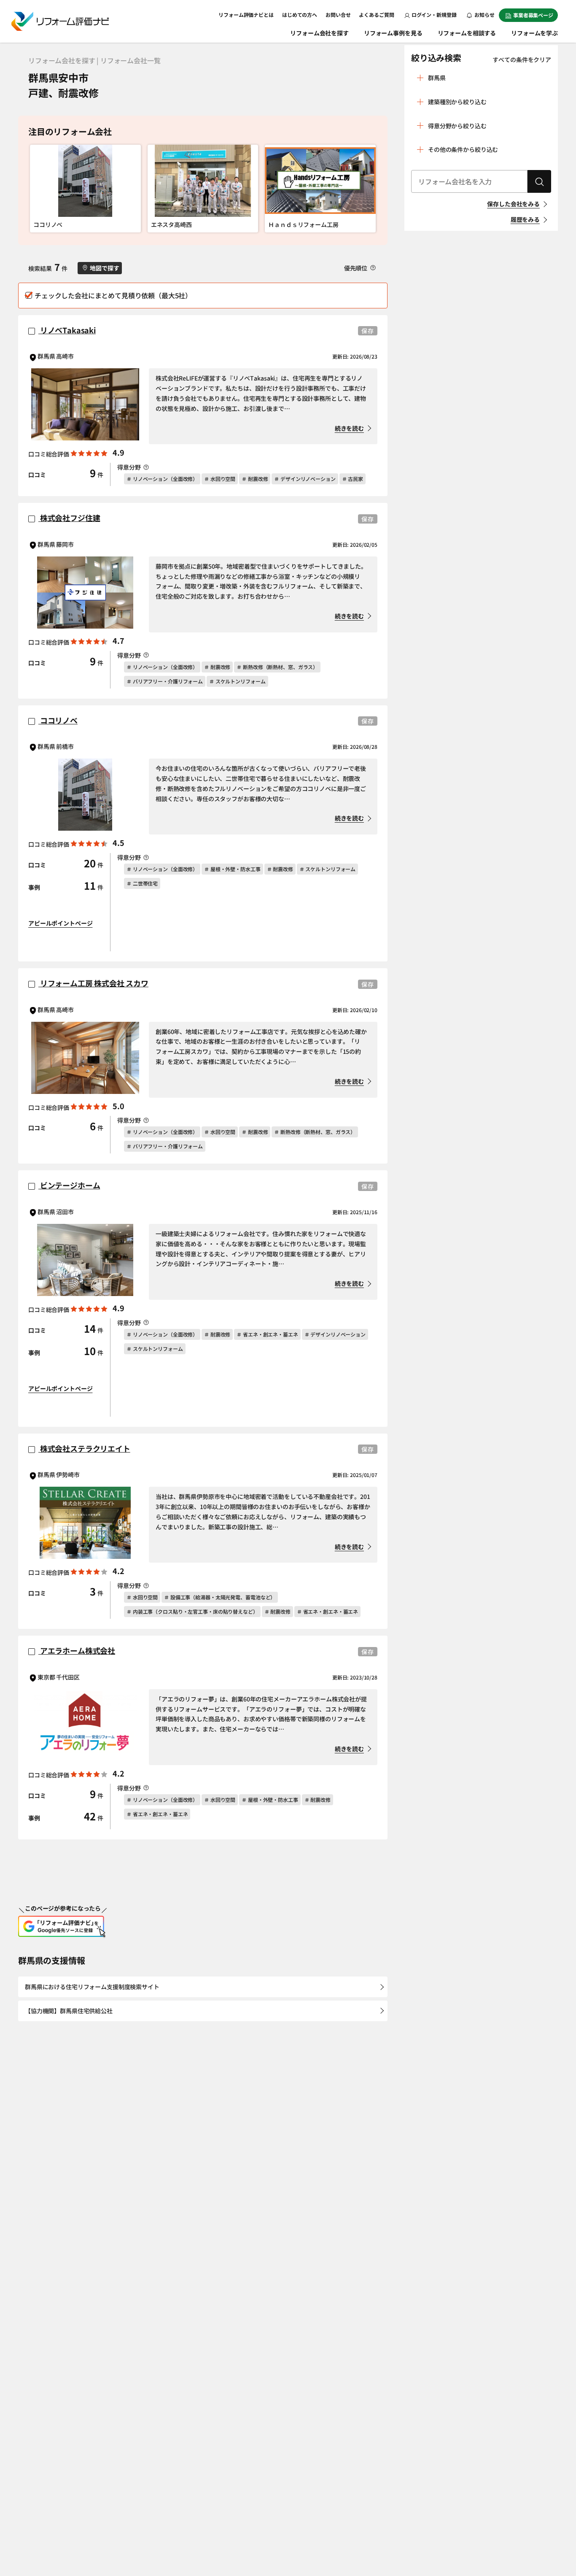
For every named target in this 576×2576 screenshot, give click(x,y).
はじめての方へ (300, 15)
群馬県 (437, 78)
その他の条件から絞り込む (463, 149)
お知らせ (484, 15)
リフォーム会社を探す (319, 33)
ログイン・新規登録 (434, 15)
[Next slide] (367, 189)
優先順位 (356, 268)
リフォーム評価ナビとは (246, 15)
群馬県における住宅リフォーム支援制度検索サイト (92, 1987)
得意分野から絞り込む (457, 126)
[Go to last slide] (39, 189)
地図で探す (104, 268)
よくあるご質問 (376, 15)
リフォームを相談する (467, 33)
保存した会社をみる (513, 204)
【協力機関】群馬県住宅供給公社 (69, 2011)
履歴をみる (525, 219)
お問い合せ (338, 15)
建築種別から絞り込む (457, 102)
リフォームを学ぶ (534, 33)
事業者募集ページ (533, 15)
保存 (368, 331)
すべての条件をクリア (522, 59)
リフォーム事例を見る (393, 33)
